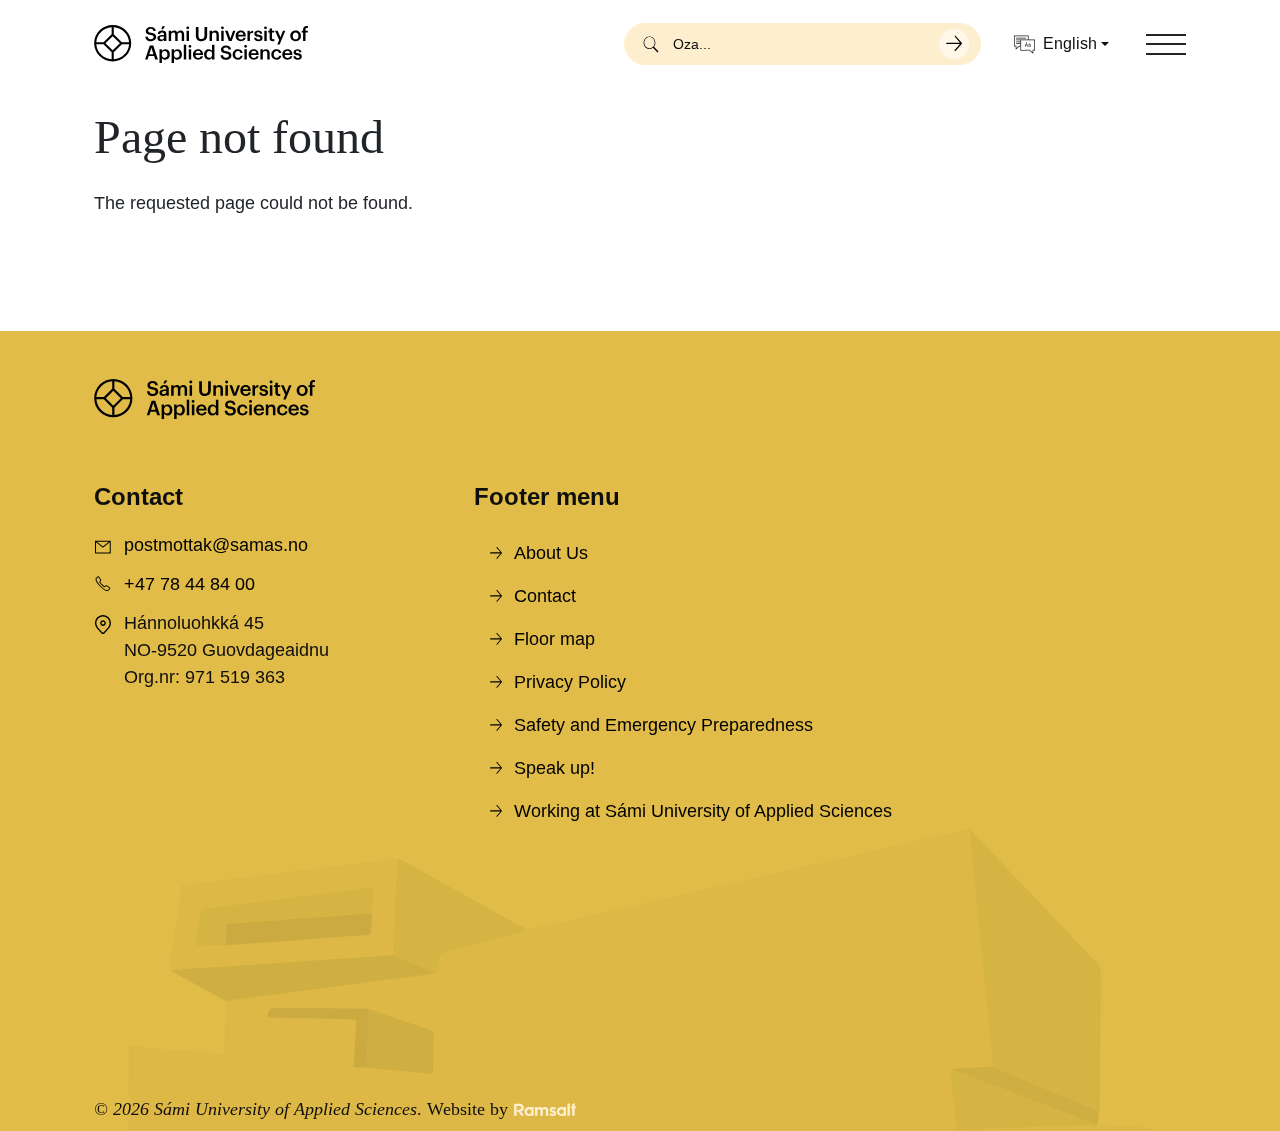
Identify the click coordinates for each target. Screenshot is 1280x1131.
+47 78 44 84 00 (189, 584)
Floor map (554, 639)
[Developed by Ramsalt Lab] (545, 1109)
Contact (545, 596)
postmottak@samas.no (216, 545)
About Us (551, 553)
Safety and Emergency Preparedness (663, 725)
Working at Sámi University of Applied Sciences (703, 811)
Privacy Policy (570, 682)
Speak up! (554, 768)
